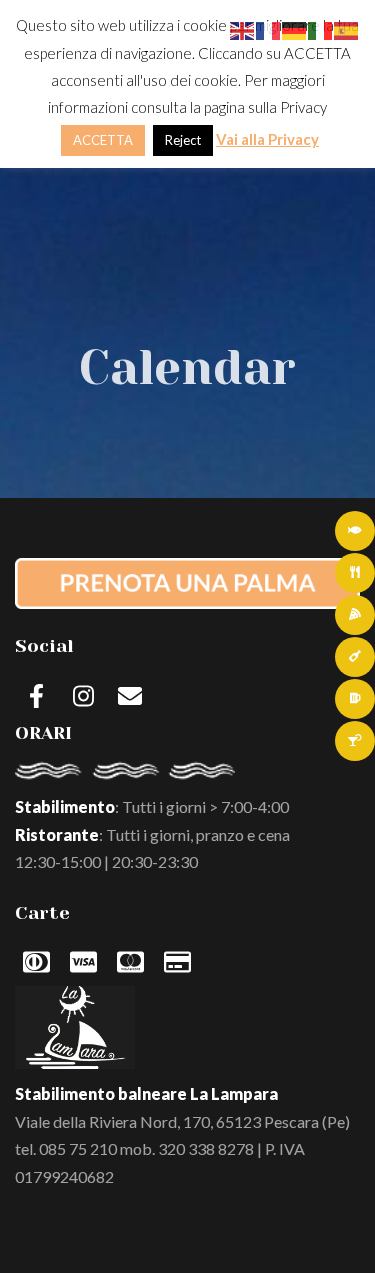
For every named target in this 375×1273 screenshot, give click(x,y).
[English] (243, 28)
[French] (269, 28)
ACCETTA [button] (103, 140)
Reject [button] (183, 140)
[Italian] (321, 28)
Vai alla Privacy (267, 139)
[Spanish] (347, 28)
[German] (295, 28)
